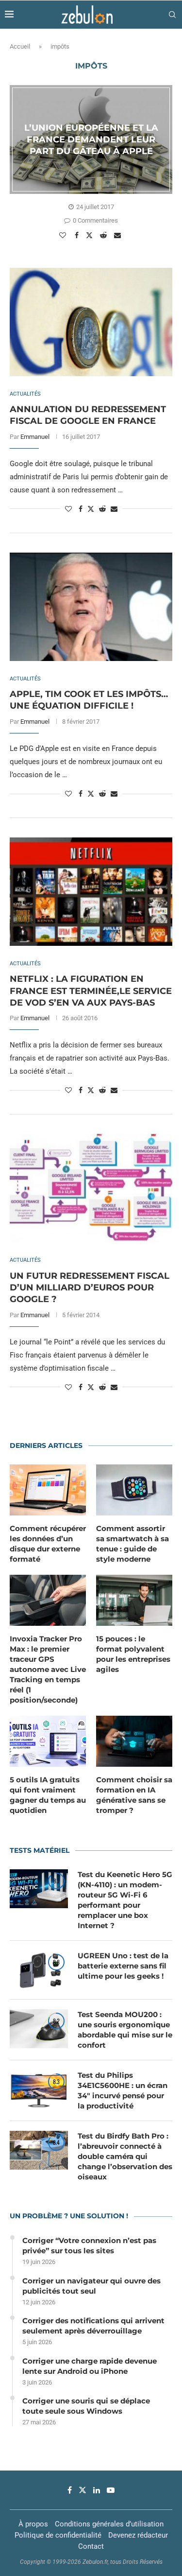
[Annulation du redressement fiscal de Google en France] (91, 322)
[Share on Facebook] (78, 235)
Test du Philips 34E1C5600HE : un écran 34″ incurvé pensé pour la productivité (123, 2090)
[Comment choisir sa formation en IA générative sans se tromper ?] (134, 1741)
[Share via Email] (119, 235)
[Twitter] (83, 2490)
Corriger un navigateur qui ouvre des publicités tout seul (91, 2286)
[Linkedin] (97, 2490)
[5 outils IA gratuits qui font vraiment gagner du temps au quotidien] (48, 1741)
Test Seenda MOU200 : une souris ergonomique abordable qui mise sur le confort (125, 2030)
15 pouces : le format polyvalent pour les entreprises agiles (133, 1654)
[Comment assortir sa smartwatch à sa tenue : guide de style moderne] (134, 1490)
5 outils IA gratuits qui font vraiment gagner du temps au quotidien (48, 1795)
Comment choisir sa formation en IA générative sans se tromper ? (134, 1795)
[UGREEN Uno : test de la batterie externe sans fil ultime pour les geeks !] (39, 1970)
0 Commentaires (95, 220)
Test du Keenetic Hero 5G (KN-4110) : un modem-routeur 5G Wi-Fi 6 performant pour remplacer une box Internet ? (125, 1900)
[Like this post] (64, 235)
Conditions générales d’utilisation (109, 2524)
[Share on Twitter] (91, 235)
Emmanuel (35, 437)
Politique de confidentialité (58, 2535)
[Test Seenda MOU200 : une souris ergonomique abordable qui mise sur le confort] (39, 2029)
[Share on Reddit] (105, 235)
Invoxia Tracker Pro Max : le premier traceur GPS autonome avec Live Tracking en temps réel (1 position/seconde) (48, 1669)
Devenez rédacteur (138, 2535)
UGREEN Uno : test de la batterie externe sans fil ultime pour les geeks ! (123, 1966)
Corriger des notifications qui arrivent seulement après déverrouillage (93, 2326)
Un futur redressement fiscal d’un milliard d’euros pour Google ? (90, 1288)
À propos (33, 2524)
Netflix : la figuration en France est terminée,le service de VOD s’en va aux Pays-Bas (91, 991)
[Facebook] (70, 2490)
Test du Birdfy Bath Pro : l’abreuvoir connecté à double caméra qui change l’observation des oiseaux (125, 2156)
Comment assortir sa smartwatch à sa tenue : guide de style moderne (132, 1544)
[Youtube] (111, 2490)
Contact (91, 2546)
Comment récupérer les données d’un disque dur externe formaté (48, 1544)
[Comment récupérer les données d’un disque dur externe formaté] (48, 1490)
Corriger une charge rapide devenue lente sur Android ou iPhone (90, 2366)
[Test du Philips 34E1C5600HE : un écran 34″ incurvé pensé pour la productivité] (39, 2089)
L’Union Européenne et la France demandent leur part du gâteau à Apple (91, 139)
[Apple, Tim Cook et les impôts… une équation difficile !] (91, 607)
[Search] (172, 15)
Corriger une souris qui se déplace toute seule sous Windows (86, 2406)
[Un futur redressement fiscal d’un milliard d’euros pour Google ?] (91, 1188)
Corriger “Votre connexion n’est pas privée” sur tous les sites (89, 2245)
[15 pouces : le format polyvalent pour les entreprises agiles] (134, 1600)
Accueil (20, 46)
